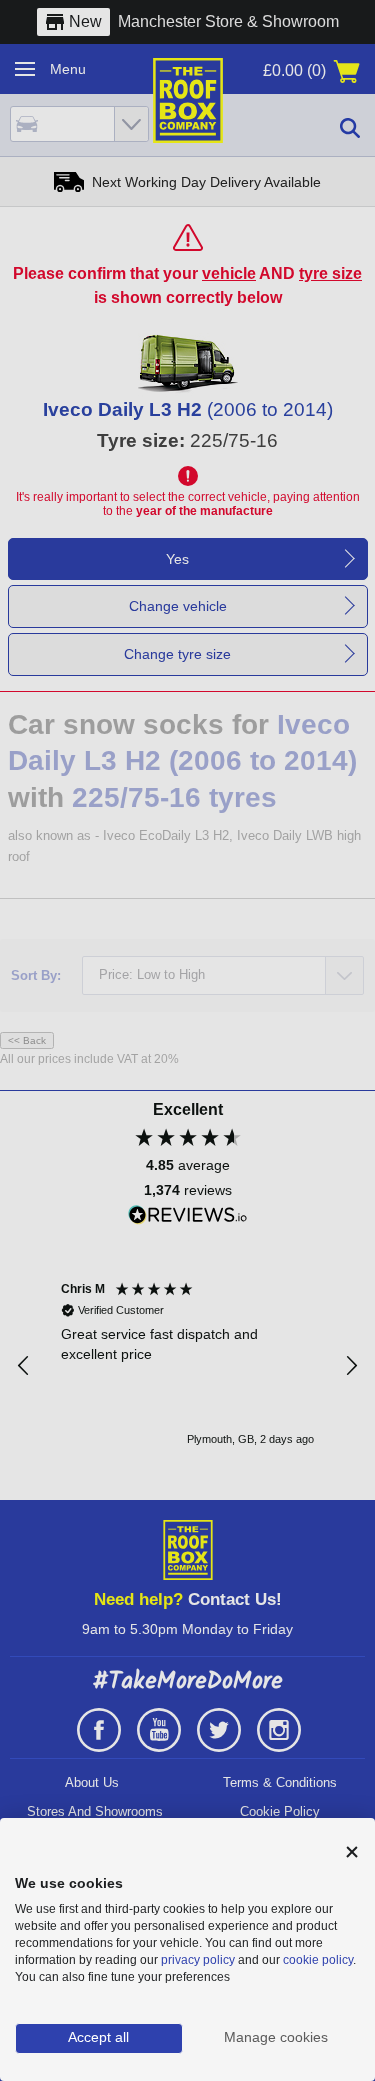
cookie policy (318, 1960)
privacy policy (198, 1960)
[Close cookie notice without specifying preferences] (352, 1852)
